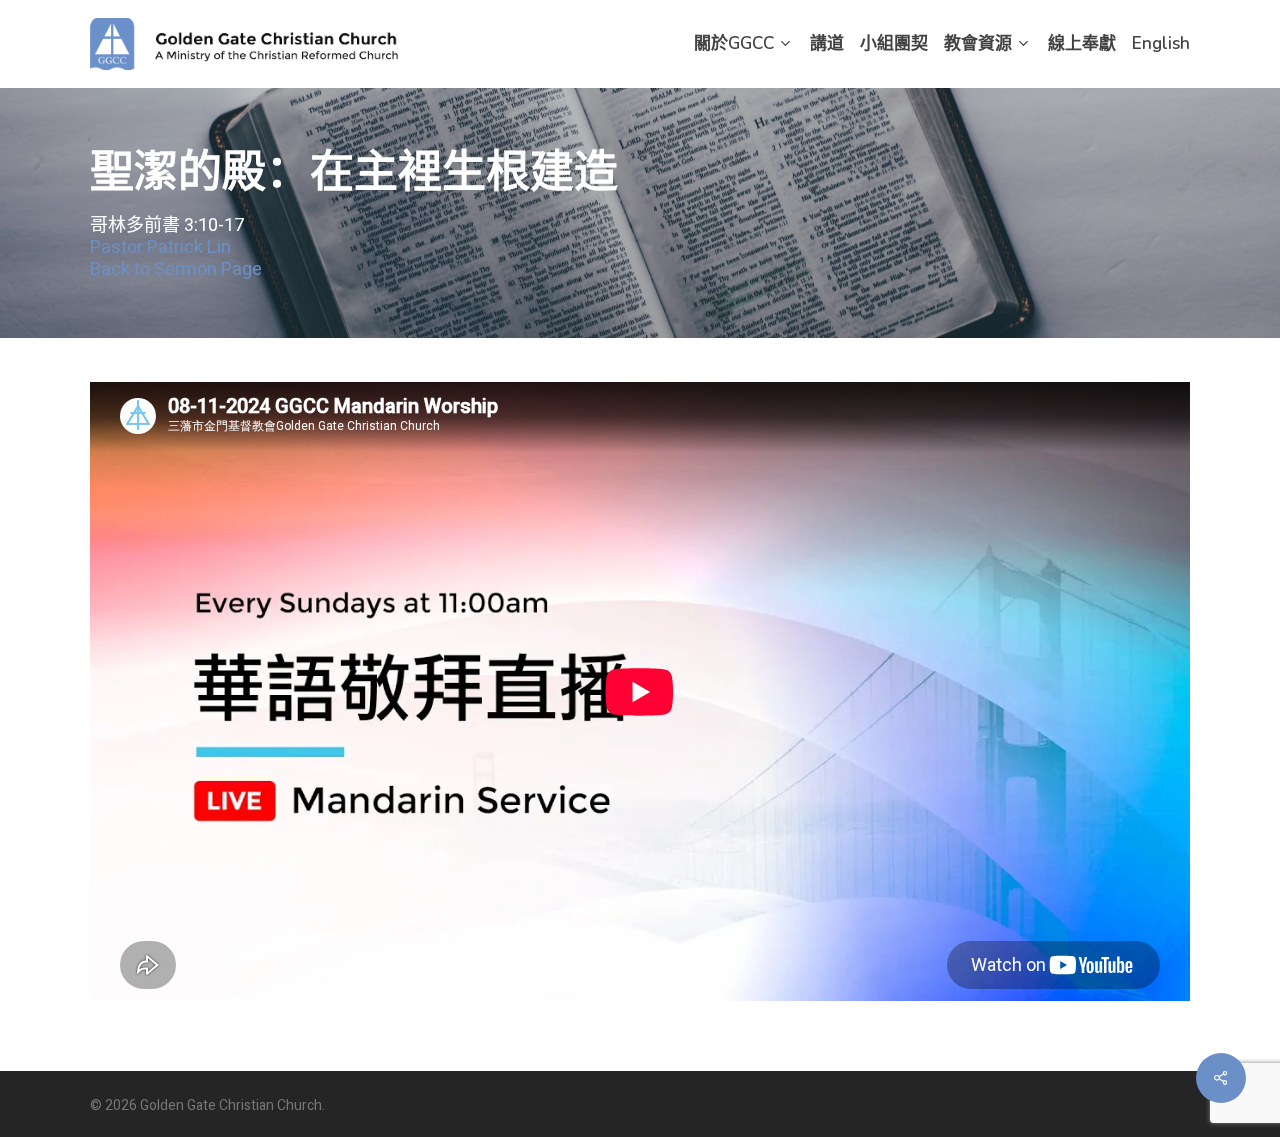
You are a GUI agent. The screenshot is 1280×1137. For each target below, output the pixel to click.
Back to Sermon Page (176, 270)
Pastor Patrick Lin (160, 248)
